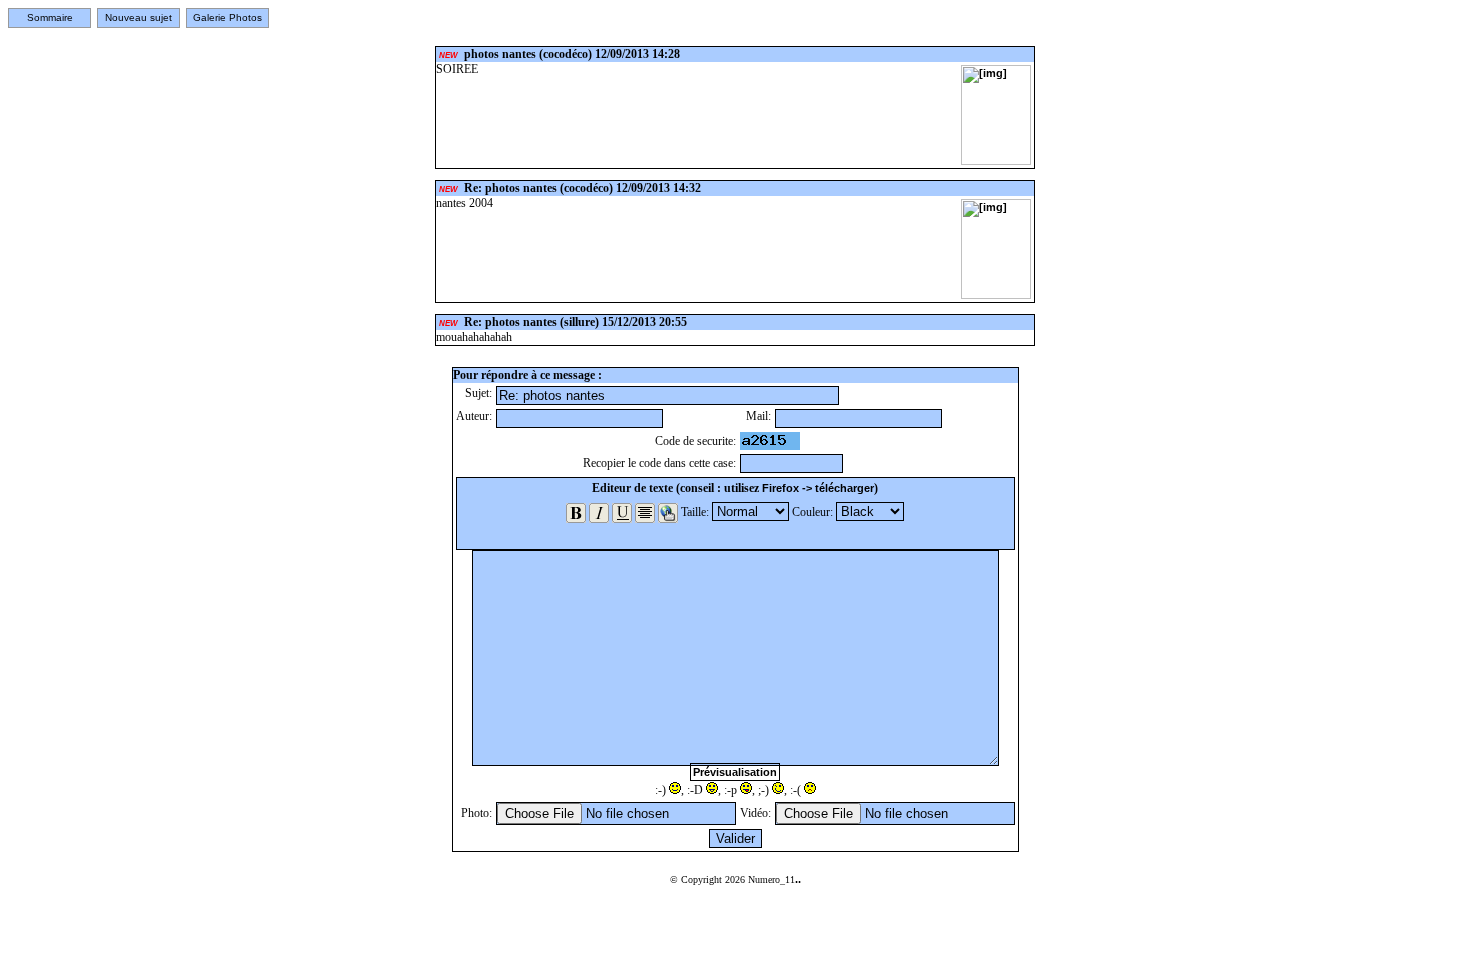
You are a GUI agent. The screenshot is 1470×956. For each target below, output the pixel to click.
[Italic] (599, 513)
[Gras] (576, 513)
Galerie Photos (227, 17)
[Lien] (668, 513)
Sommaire (50, 17)
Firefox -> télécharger (818, 488)
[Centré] (645, 513)
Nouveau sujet (138, 17)
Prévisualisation (735, 772)
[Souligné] (622, 513)
